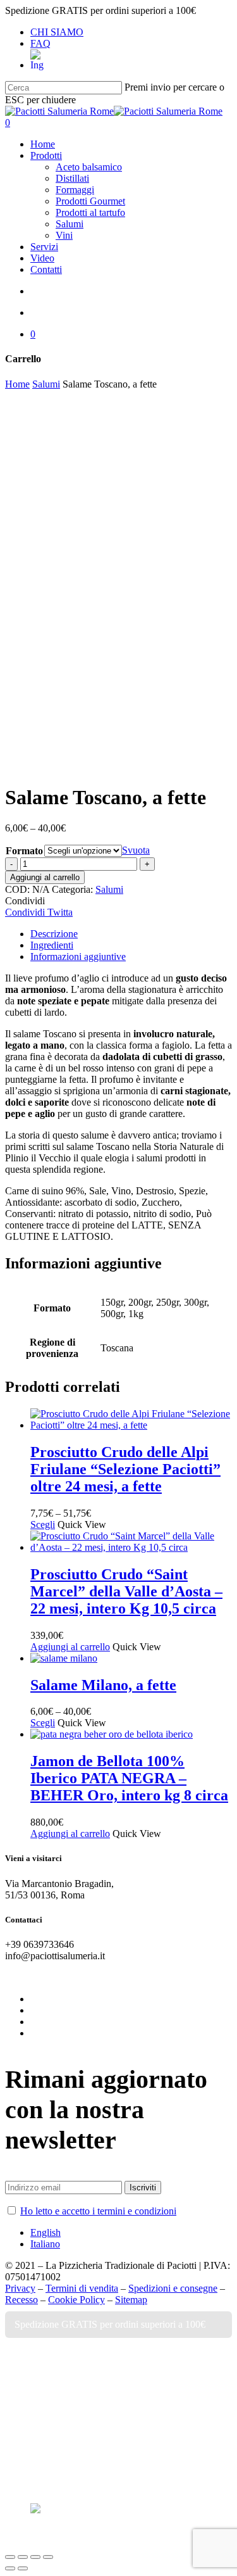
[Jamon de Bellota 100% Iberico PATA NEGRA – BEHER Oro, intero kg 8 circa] (112, 1734)
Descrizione (54, 934)
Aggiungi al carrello (45, 877)
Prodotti (58, 2388)
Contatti (59, 2445)
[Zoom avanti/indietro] (48, 2557)
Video (49, 2426)
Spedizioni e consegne (173, 2288)
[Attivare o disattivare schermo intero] (35, 2557)
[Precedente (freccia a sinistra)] (10, 2568)
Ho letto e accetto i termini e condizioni (98, 2211)
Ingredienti (52, 945)
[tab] (131, 934)
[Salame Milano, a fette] (64, 1658)
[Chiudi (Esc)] (10, 2557)
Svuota (136, 850)
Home (17, 384)
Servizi (52, 2407)
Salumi (46, 384)
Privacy (20, 2288)
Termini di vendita (82, 2288)
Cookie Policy (76, 2300)
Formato (24, 851)
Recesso (21, 2300)
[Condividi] (23, 2557)
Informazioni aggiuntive (78, 957)
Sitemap (131, 2300)
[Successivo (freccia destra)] (23, 2568)
